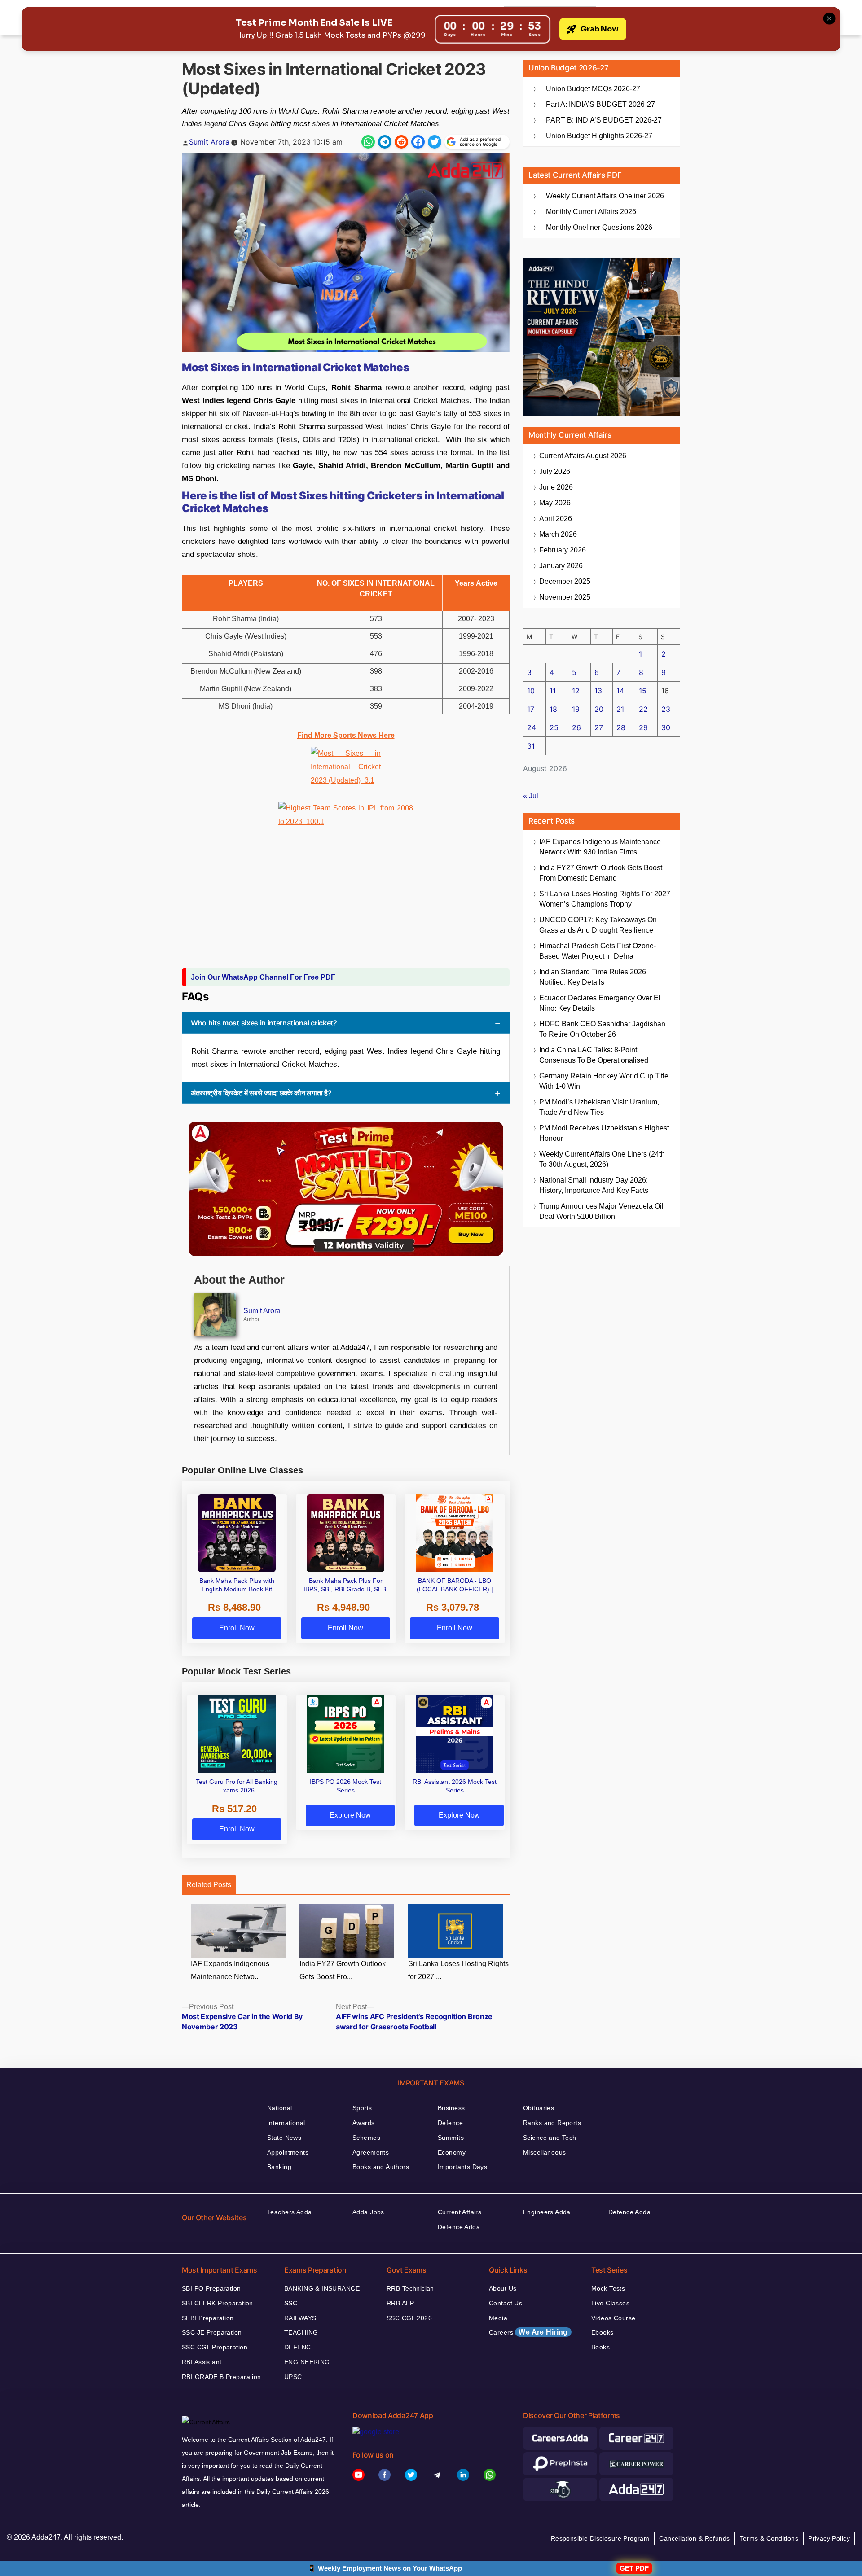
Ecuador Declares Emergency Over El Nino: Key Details (600, 1003)
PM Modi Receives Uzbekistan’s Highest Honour (604, 1133)
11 (553, 691)
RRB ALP (400, 2303)
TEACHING (301, 2332)
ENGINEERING (307, 2362)
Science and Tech (550, 2138)
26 (576, 727)
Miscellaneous (544, 2152)
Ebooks (603, 2332)
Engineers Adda (547, 2212)
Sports (362, 2108)
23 (666, 709)
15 (643, 691)
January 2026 (561, 566)
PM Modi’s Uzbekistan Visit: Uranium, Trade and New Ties (599, 1107)
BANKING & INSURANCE (322, 2288)
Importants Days (462, 2167)
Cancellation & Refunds (694, 2538)
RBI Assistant (202, 2362)
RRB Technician (410, 2288)
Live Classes (610, 2303)
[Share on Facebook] (418, 142)
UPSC (293, 2377)
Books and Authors (381, 2167)
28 (621, 727)
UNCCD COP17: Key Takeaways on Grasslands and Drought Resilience (598, 925)
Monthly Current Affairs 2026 (591, 212)
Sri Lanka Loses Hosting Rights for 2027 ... (458, 1970)
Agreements (371, 2152)
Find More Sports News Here (346, 735)
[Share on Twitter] (435, 142)
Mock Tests (608, 2288)
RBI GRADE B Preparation (222, 2377)
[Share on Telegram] (385, 142)
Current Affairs (460, 2212)
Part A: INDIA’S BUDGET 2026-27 (600, 104)
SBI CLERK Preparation (218, 2303)
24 (532, 727)
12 (576, 691)
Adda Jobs (368, 2212)
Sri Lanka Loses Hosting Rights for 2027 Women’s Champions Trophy (605, 899)
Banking (279, 2167)
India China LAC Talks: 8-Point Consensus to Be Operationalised (594, 1055)
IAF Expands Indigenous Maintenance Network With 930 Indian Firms (600, 847)
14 (620, 691)
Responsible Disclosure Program (600, 2538)
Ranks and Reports (552, 2123)
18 (553, 709)
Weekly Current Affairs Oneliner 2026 (605, 196)
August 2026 (583, 456)
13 (598, 691)
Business (451, 2108)
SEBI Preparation (208, 2318)
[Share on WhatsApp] (368, 142)
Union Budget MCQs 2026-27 (593, 89)
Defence (450, 2123)
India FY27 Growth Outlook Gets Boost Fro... (343, 1970)
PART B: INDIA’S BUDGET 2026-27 (604, 120)
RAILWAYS (300, 2318)
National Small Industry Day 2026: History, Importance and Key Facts (594, 1185)
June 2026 (556, 487)
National (279, 2108)
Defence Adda (459, 2227)
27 (599, 727)
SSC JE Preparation (212, 2332)
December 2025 (565, 581)
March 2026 (558, 534)
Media (498, 2318)
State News (284, 2138)
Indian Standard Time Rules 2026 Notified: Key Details (593, 977)
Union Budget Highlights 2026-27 (599, 136)
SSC (291, 2303)
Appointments (288, 2152)
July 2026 (555, 471)
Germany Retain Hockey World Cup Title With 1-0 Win (604, 1081)
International (286, 2123)
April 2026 (556, 519)
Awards (364, 2123)
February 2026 (563, 550)
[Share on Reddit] (401, 142)
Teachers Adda (289, 2212)
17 (531, 709)
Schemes (366, 2138)
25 (554, 727)
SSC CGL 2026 (409, 2318)
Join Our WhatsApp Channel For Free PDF (263, 977)
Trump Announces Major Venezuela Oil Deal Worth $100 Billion (601, 1211)
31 (531, 746)
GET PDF (634, 2568)
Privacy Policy (829, 2538)
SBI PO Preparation (211, 2288)
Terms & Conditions (769, 2538)
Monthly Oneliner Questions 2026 (599, 227)
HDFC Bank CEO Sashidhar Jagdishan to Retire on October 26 (602, 1029)
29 (643, 727)
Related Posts (209, 1885)
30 (666, 727)
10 (531, 691)
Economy (452, 2152)
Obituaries (539, 2108)
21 (620, 709)
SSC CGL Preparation (215, 2347)
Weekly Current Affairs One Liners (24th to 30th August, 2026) (602, 1159)
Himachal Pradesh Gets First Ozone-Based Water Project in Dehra (598, 951)
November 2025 (565, 597)
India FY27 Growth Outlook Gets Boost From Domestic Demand (601, 873)
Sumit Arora (209, 142)
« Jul (531, 796)
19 (576, 709)
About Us (503, 2288)
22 (643, 709)
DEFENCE (300, 2347)
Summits (451, 2138)
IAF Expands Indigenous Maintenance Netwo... (230, 1970)
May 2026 (555, 503)
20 (599, 709)
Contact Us (506, 2303)
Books (600, 2347)
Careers (528, 2332)
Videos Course (613, 2318)
